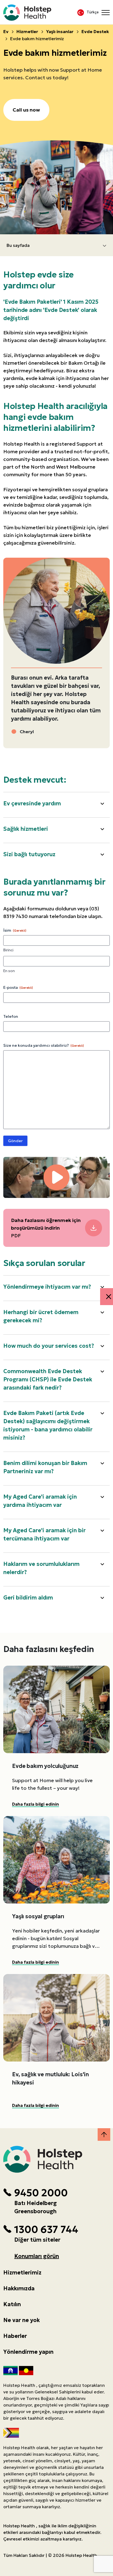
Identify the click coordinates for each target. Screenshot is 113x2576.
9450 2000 (41, 2193)
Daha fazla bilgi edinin (36, 1804)
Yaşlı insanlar (60, 31)
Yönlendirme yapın (28, 2352)
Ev (6, 31)
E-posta (18, 987)
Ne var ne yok (22, 2320)
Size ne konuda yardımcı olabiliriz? (44, 1045)
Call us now (26, 110)
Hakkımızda (19, 2288)
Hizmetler (27, 31)
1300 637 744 (46, 2230)
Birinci (8, 950)
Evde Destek (95, 31)
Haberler (15, 2336)
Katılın (12, 2304)
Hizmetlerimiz (22, 2273)
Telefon (11, 1016)
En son (9, 971)
